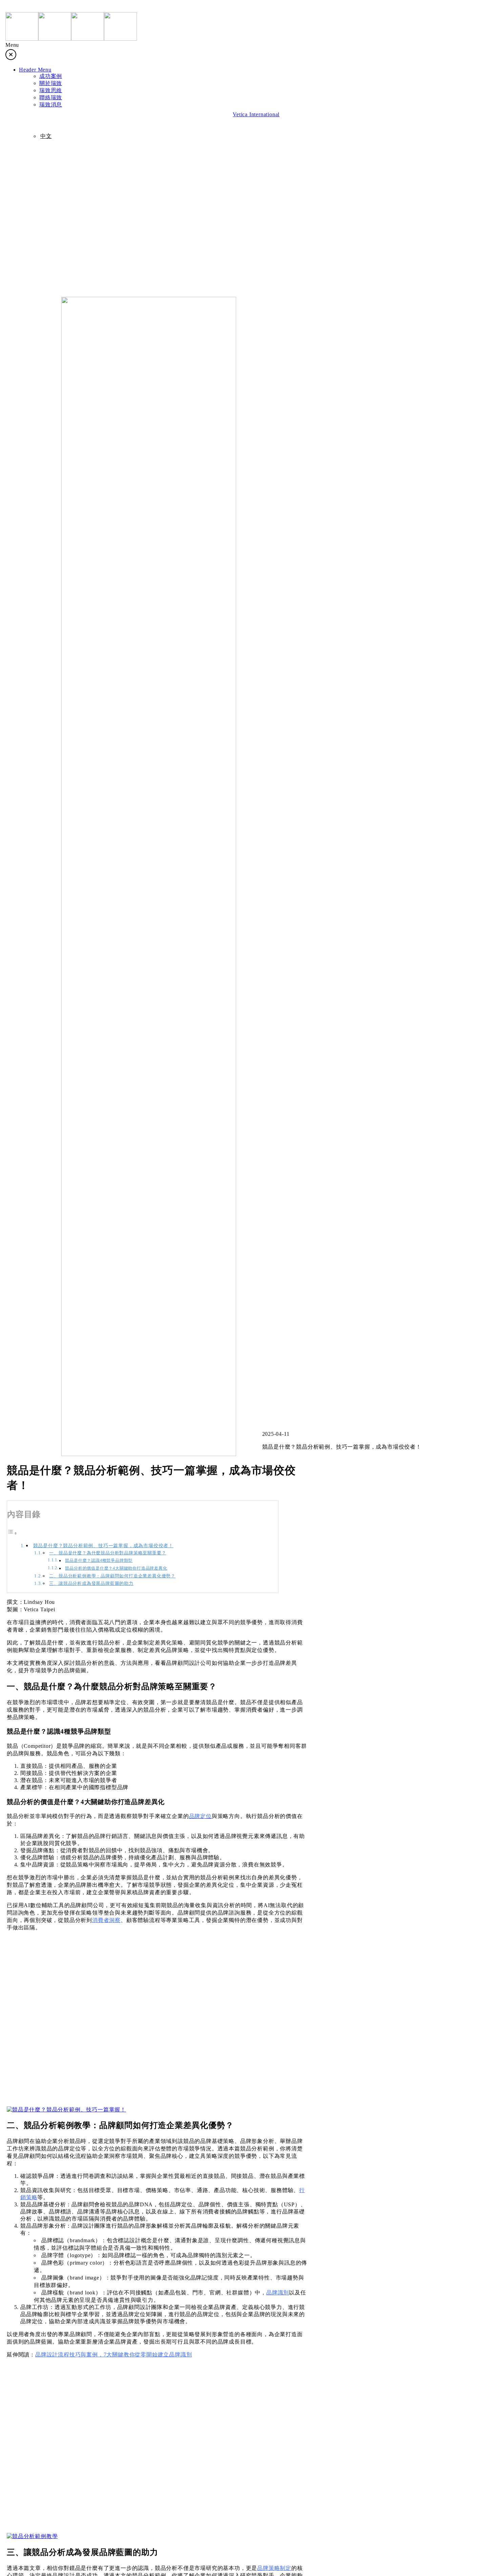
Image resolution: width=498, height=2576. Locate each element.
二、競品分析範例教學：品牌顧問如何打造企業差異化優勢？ (112, 1576)
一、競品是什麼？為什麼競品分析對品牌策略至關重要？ (108, 1553)
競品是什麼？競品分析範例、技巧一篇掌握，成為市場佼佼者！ (103, 1546)
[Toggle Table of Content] (12, 1533)
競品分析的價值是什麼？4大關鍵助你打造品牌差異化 (116, 1568)
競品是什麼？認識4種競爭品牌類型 (99, 1561)
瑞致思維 (53, 99)
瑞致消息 (53, 139)
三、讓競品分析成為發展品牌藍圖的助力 (91, 1583)
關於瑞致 (53, 79)
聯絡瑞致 (53, 119)
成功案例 (53, 59)
